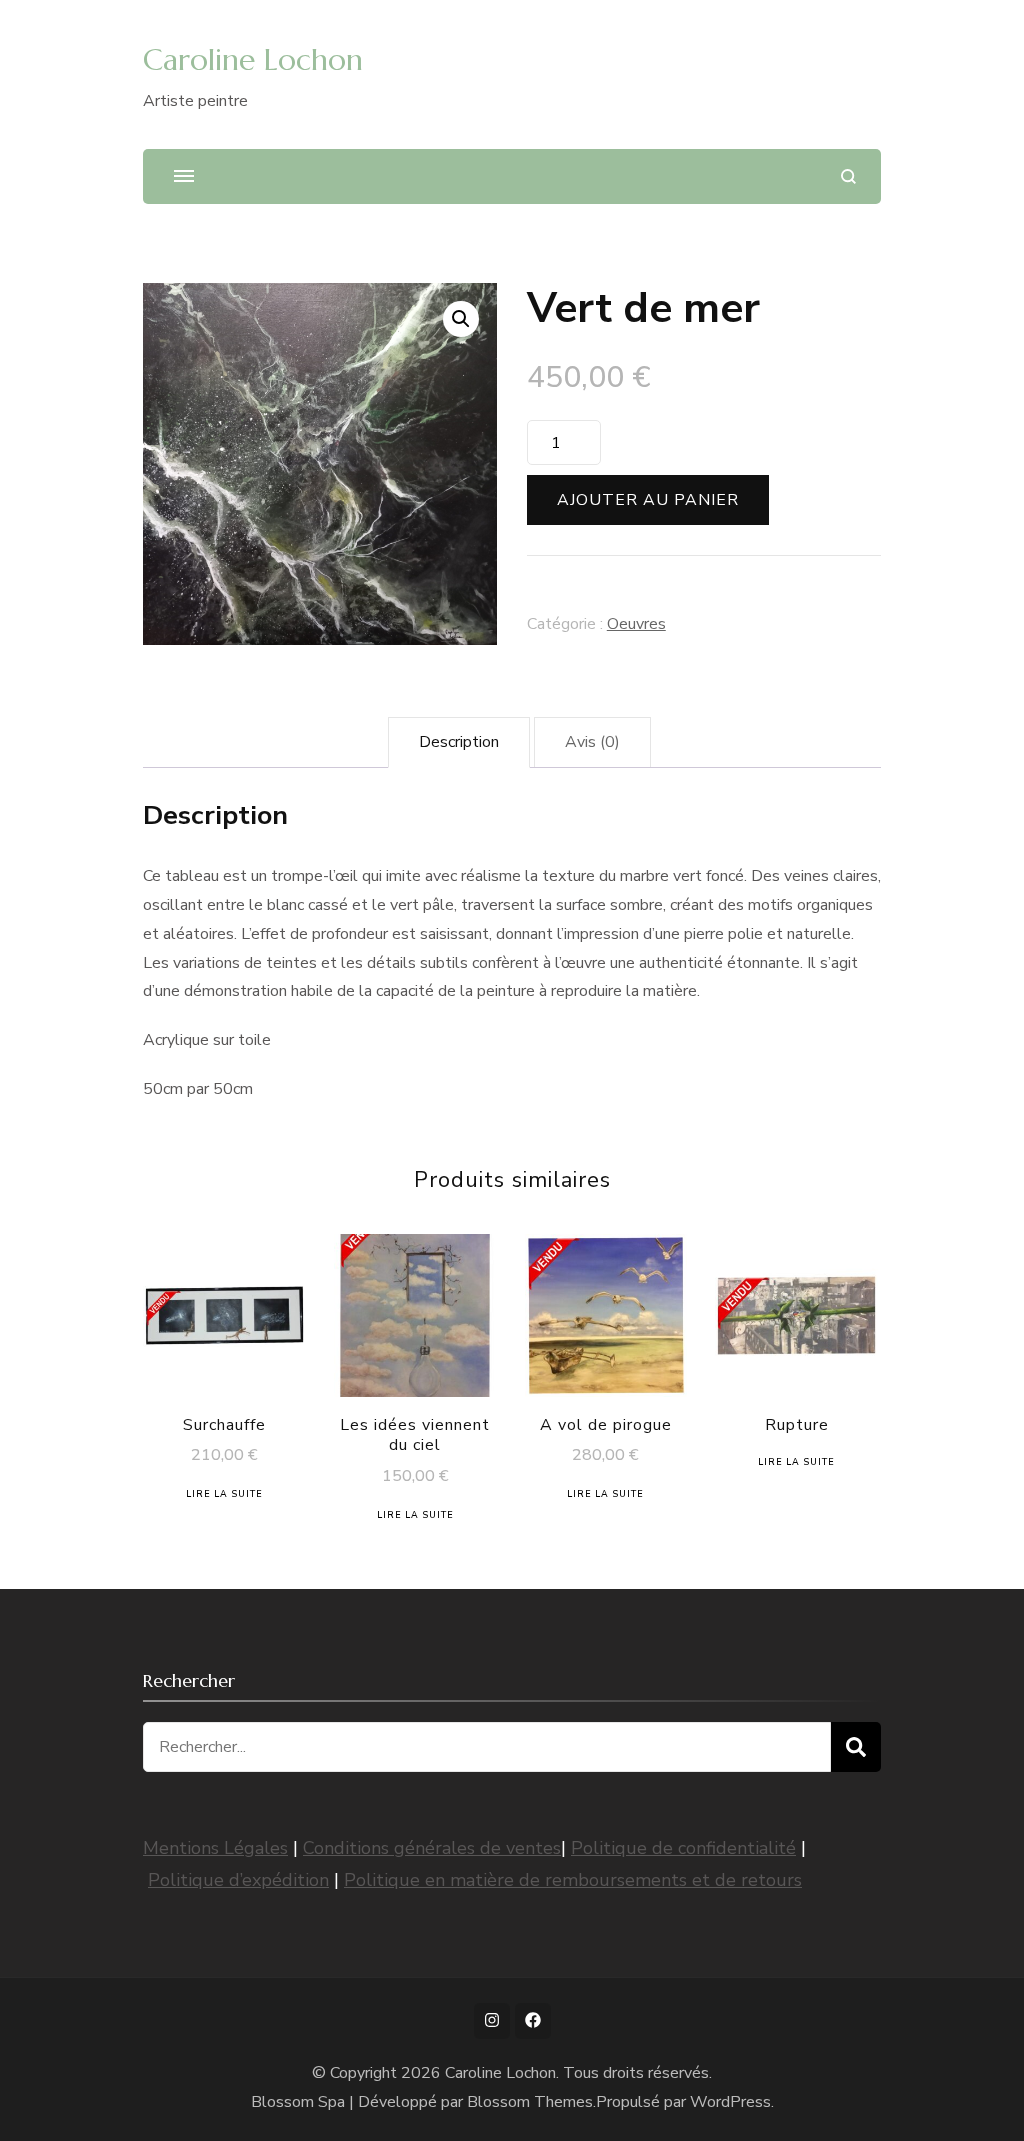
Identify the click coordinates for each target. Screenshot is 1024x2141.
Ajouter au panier (648, 500)
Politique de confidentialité (683, 1848)
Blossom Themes (530, 2102)
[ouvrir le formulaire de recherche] (848, 176)
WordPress (730, 2102)
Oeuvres (636, 624)
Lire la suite (224, 1494)
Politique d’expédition (238, 1880)
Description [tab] (459, 742)
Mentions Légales (215, 1848)
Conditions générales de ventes (432, 1848)
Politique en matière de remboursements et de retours (573, 1880)
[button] (461, 319)
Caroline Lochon (253, 59)
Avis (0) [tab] (592, 742)
